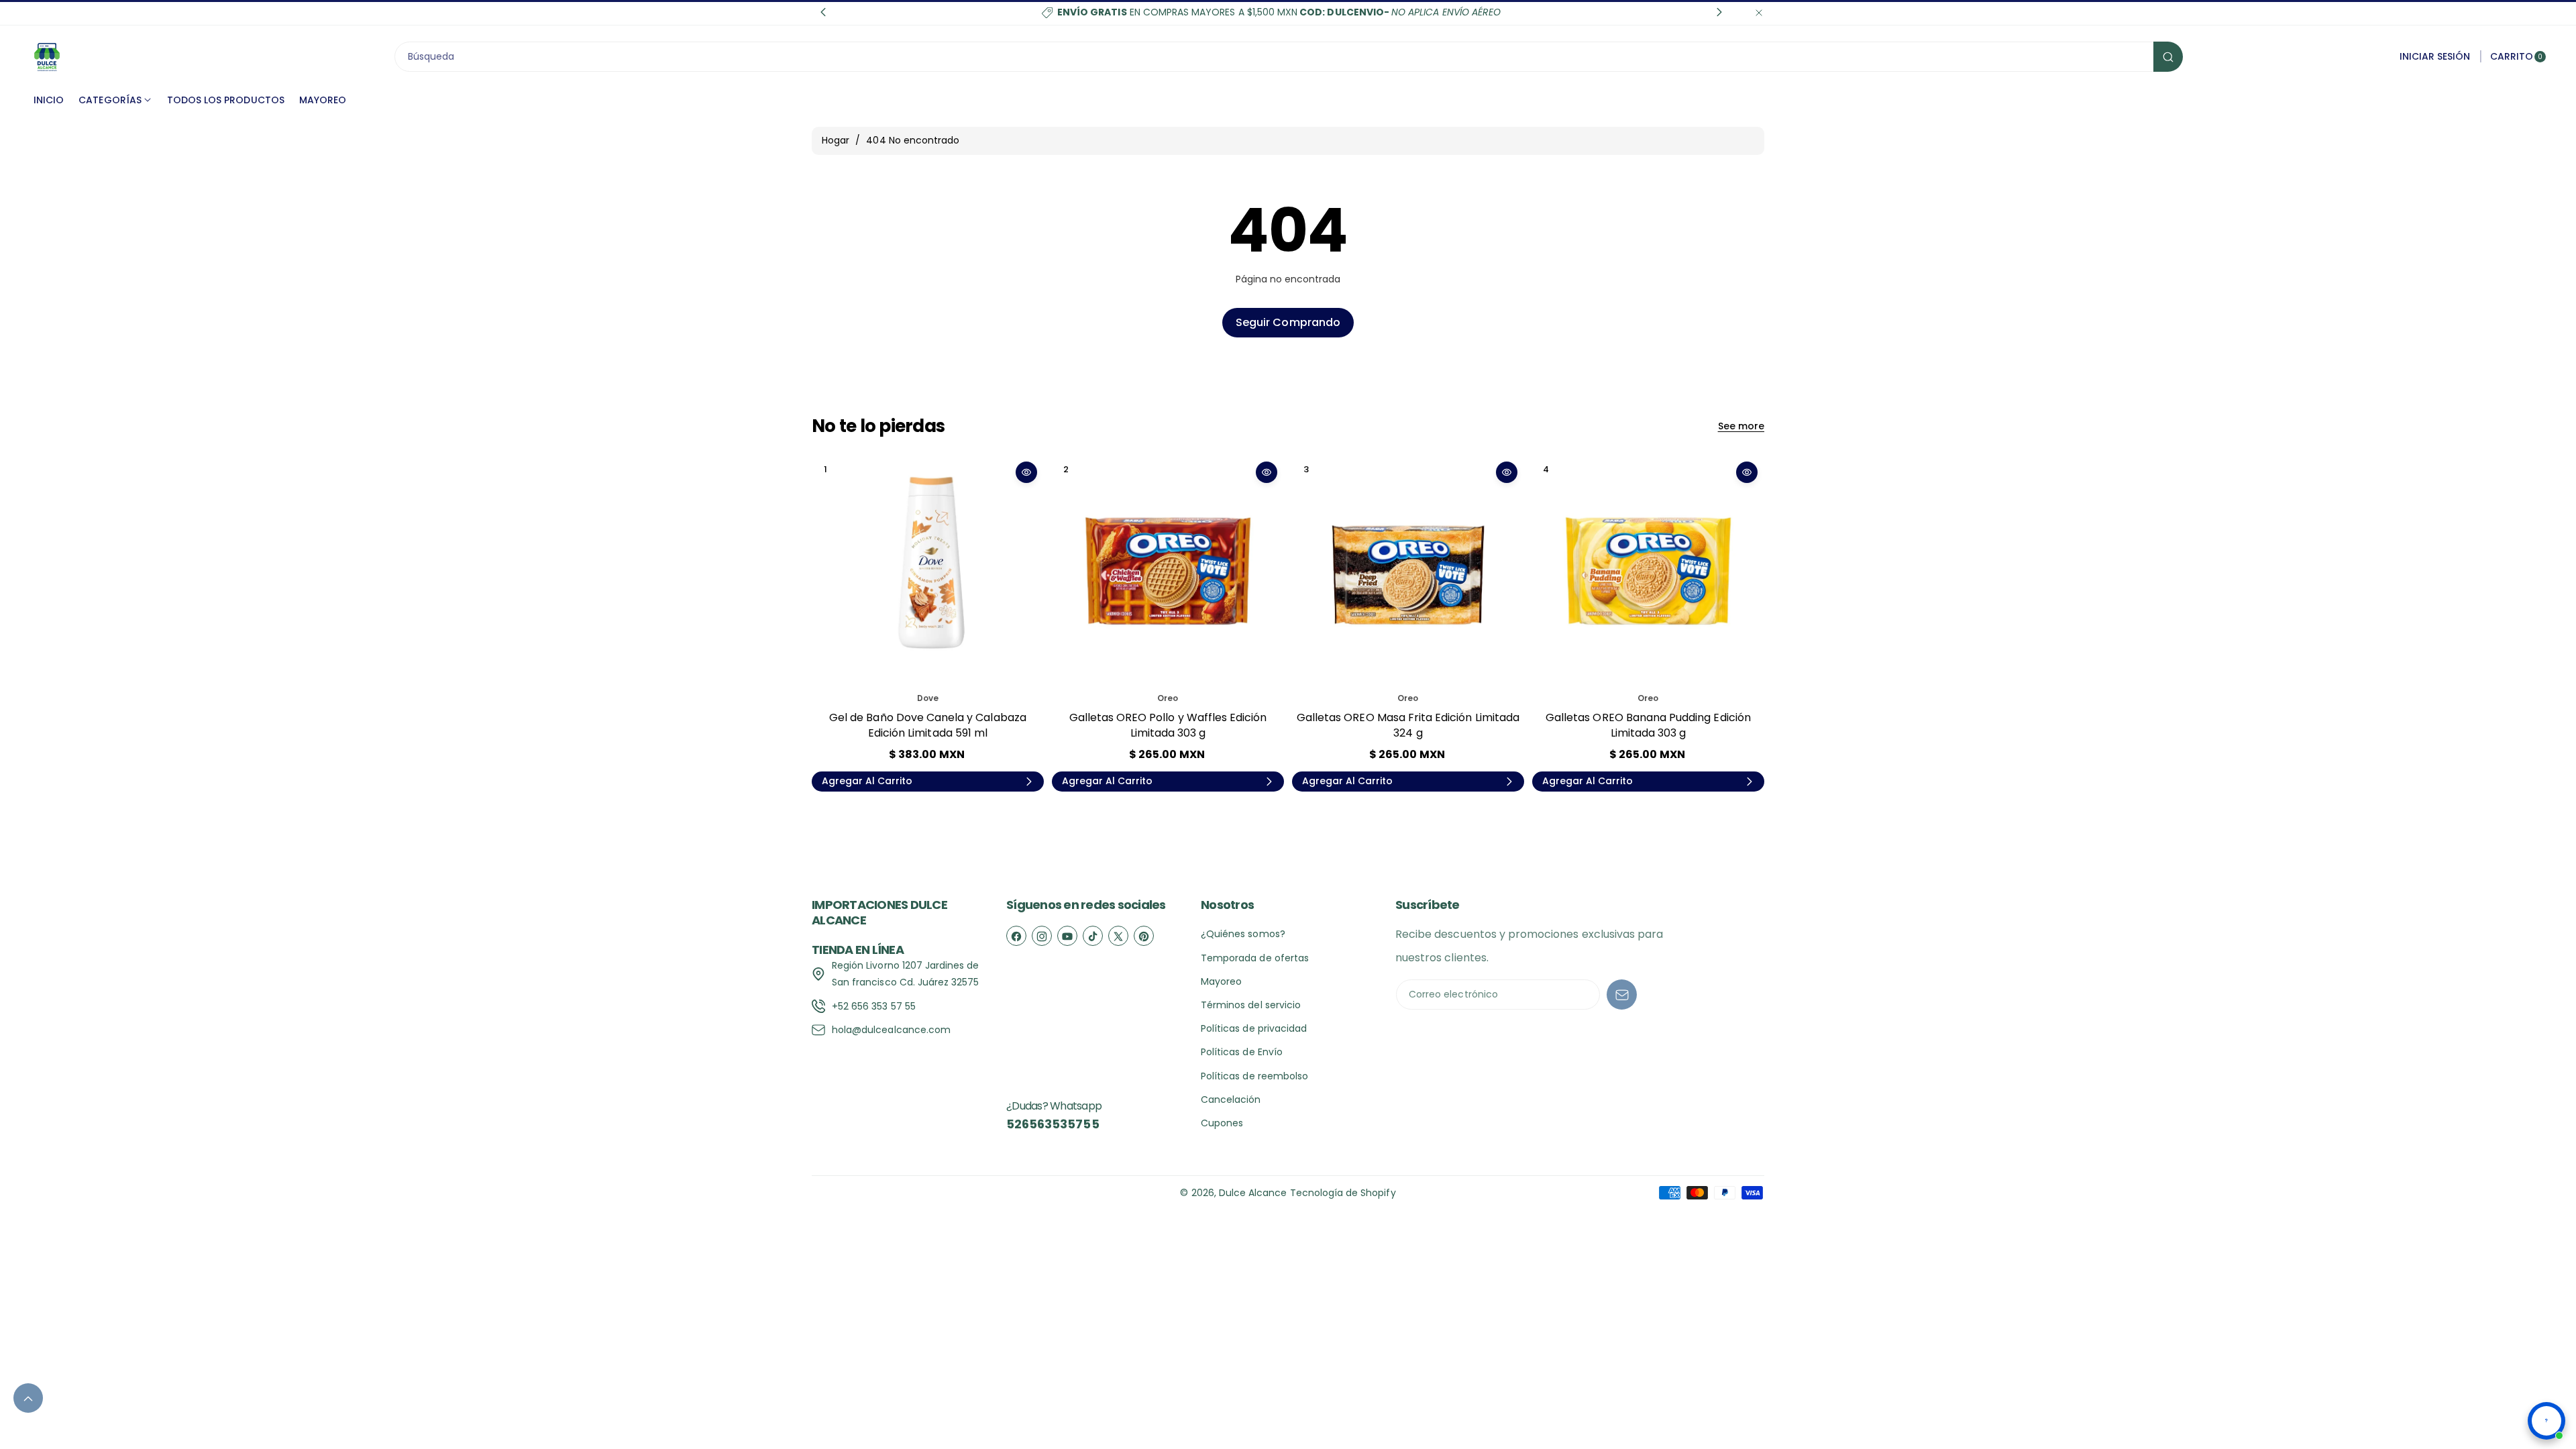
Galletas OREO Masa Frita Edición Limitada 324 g (1408, 725)
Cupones (1222, 1123)
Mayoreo (1221, 981)
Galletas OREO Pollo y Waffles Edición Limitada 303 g (1168, 725)
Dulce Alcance (1253, 1193)
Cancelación (1231, 1099)
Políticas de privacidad (1254, 1028)
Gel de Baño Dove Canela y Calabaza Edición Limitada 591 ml (928, 725)
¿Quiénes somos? (1243, 934)
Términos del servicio (1251, 1005)
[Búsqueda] (2168, 57)
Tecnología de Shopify (1343, 1193)
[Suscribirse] (1622, 995)
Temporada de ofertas (1255, 958)
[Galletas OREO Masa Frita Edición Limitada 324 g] (1408, 571)
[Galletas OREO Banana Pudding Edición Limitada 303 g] (1648, 571)
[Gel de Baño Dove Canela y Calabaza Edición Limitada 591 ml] (928, 571)
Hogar (836, 140)
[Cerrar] (1759, 12)
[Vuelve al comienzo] (28, 1398)
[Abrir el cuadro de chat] (2546, 1421)
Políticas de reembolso (1254, 1076)
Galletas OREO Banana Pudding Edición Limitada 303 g (1648, 725)
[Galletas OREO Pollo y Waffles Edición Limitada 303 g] (1168, 571)
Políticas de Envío (1242, 1052)
